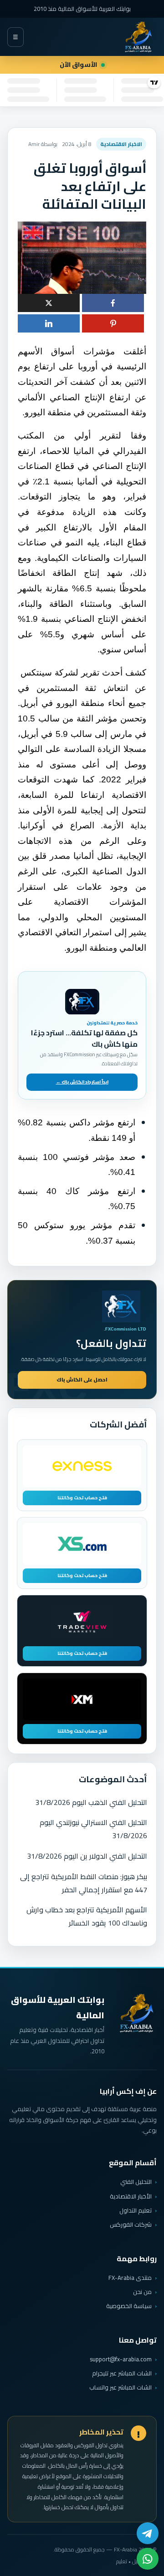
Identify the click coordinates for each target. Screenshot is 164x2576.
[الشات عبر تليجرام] (148, 2533)
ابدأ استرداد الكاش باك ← (82, 1082)
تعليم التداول (136, 2210)
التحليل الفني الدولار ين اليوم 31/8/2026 (87, 1856)
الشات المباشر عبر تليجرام (122, 2373)
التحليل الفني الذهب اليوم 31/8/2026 (91, 1802)
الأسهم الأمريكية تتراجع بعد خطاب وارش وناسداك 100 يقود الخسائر (87, 1916)
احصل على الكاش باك (82, 1380)
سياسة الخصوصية (129, 2306)
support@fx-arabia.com (121, 2359)
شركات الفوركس (131, 2224)
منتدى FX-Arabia (130, 2278)
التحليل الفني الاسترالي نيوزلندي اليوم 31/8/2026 (93, 1829)
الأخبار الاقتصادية (131, 2196)
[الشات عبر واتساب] (148, 2559)
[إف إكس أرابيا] (138, 37)
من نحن (142, 2292)
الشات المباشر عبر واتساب (120, 2387)
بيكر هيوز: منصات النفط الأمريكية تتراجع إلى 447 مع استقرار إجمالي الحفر (84, 1883)
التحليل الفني (136, 2182)
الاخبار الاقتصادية (121, 144)
